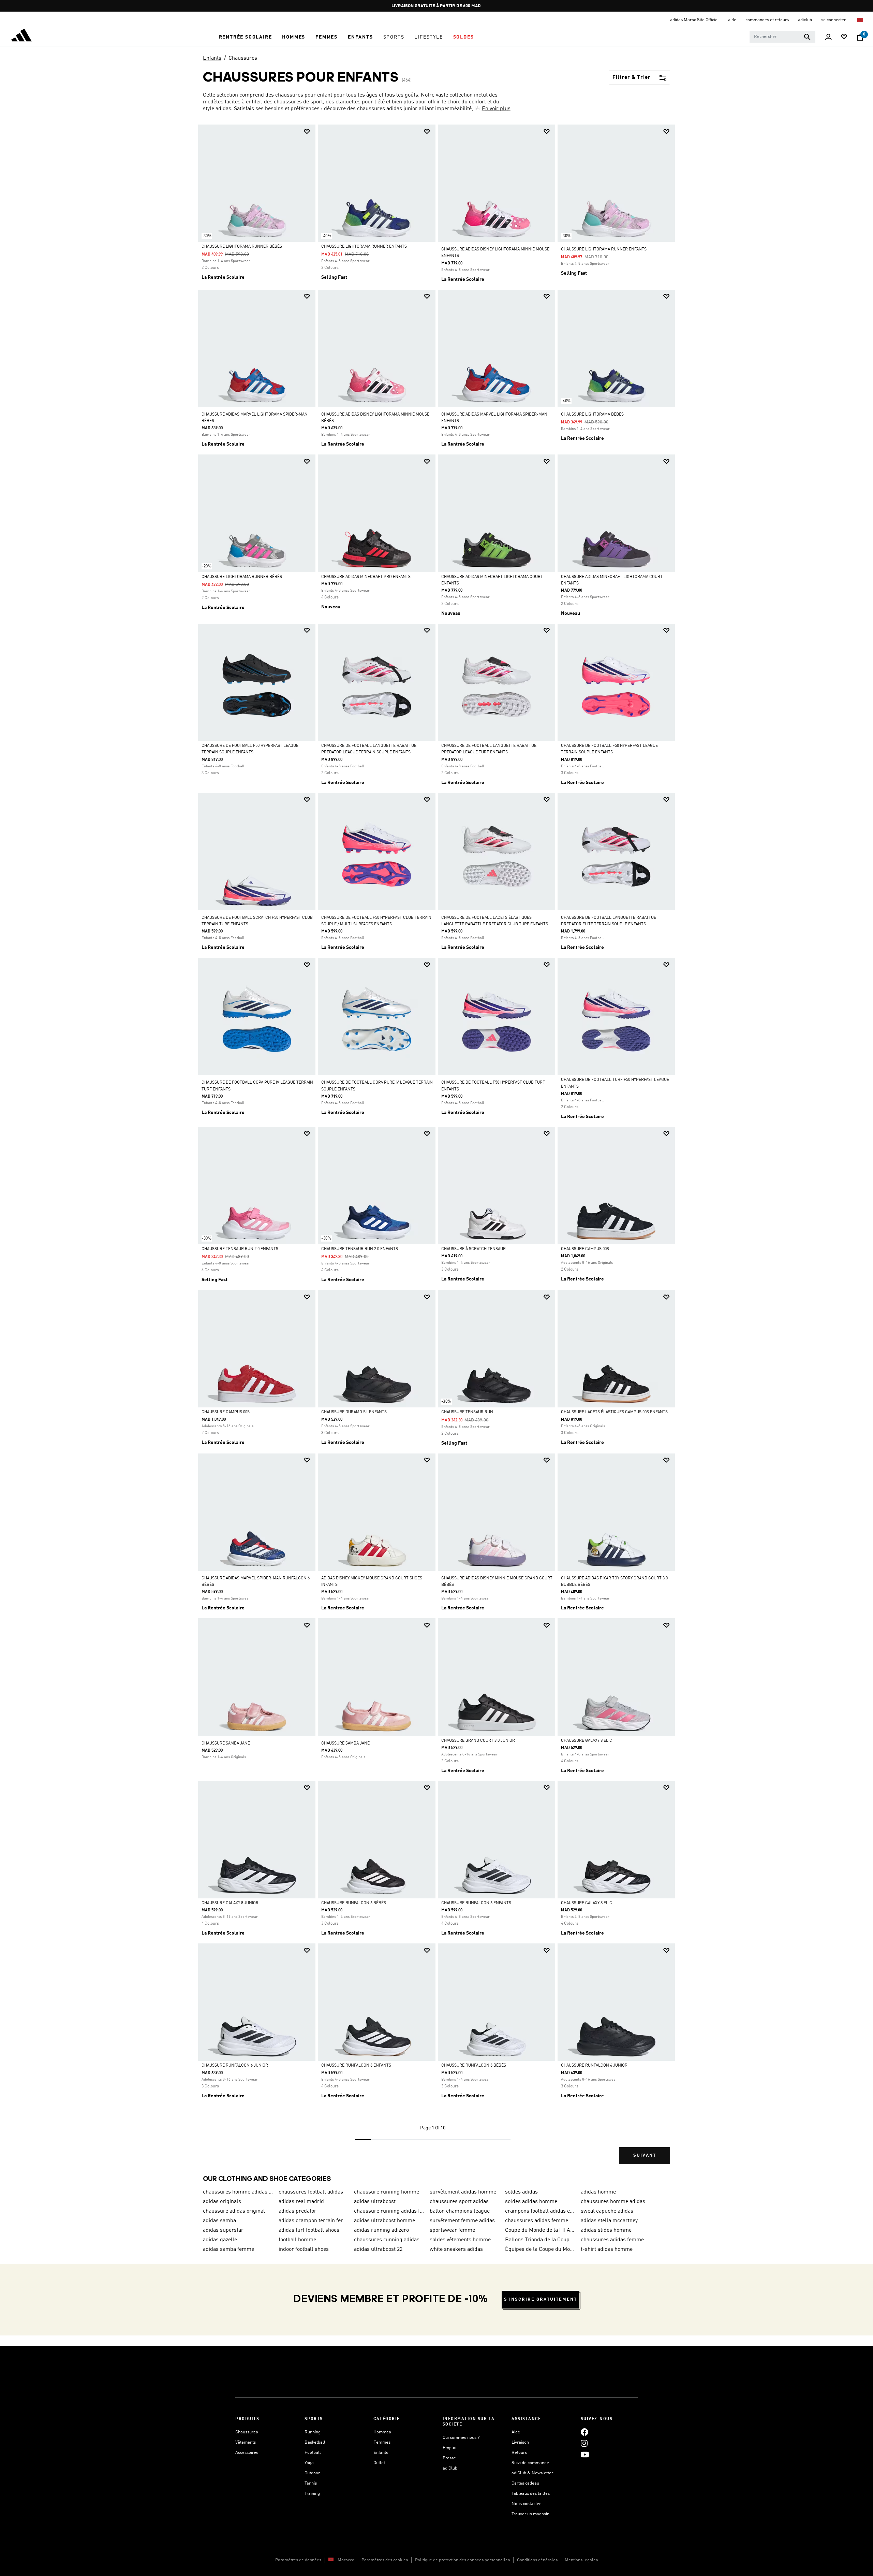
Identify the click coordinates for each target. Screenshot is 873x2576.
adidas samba (219, 2221)
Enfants (212, 58)
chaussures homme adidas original (238, 2192)
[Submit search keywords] (807, 37)
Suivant (645, 2155)
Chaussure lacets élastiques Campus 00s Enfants (614, 1412)
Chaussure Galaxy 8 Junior (230, 1903)
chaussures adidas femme (612, 2240)
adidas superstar (223, 2230)
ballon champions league (460, 2211)
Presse (449, 2458)
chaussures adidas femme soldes (540, 2221)
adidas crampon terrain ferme (314, 2221)
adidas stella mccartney (609, 2221)
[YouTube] (585, 2455)
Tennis (311, 2483)
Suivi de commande (530, 2463)
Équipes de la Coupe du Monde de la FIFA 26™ (540, 2249)
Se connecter (834, 20)
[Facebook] (585, 2432)
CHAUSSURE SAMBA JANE (226, 1743)
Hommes (382, 2432)
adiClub (450, 2468)
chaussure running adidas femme (389, 2211)
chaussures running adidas (387, 2240)
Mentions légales (581, 2560)
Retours (519, 2453)
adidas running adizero (381, 2230)
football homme (297, 2240)
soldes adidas (521, 2192)
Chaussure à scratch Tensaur (474, 1249)
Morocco (346, 2560)
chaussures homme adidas (613, 2202)
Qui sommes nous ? (461, 2438)
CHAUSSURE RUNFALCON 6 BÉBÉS (354, 1903)
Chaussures (243, 58)
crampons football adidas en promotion (540, 2211)
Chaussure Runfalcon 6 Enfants (476, 1903)
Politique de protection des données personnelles (462, 2560)
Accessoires (247, 2453)
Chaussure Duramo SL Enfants (354, 1412)
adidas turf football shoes (309, 2230)
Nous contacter (526, 2504)
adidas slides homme (606, 2230)
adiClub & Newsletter (532, 2473)
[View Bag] (860, 37)
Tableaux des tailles (531, 2494)
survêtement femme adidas (462, 2221)
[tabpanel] (436, 1150)
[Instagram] (584, 2443)
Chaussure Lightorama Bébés (592, 415)
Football (313, 2453)
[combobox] (782, 37)
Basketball (315, 2442)
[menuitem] (246, 37)
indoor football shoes (304, 2249)
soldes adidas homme (531, 2202)
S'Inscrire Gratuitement (541, 2299)
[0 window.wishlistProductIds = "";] (844, 37)
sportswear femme (452, 2230)
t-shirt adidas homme (607, 2249)
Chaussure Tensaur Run (467, 1412)
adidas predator (298, 2211)
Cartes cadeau (525, 2483)
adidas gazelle (220, 2240)
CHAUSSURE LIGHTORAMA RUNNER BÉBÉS (242, 247)
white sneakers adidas (456, 2249)
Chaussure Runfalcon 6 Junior (235, 2066)
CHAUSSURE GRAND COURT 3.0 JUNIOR (478, 1741)
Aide (516, 2432)
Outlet (379, 2463)
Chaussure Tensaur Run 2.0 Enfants (240, 1249)
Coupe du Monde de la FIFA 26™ (540, 2230)
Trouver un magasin (530, 2514)
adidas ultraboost (375, 2202)
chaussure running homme (387, 2192)
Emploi (449, 2448)
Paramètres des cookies (385, 2560)
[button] (246, 37)
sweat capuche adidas (607, 2211)
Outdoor (312, 2473)
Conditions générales (537, 2560)
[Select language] (861, 20)
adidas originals (222, 2202)
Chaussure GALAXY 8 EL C (587, 1741)
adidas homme (598, 2192)
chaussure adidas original (234, 2211)
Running (313, 2432)
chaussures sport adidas (459, 2202)
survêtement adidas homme (463, 2192)
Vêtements (246, 2442)
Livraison (520, 2442)
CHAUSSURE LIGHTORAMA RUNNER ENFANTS (364, 247)
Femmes (382, 2442)
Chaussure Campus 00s (585, 1249)
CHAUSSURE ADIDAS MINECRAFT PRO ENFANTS (366, 577)
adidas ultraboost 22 (378, 2249)
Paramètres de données (298, 2560)
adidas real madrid (301, 2202)
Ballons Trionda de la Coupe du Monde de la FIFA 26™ (540, 2240)
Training (312, 2494)
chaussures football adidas (311, 2192)
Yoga (309, 2463)
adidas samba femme (228, 2249)
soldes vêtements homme (460, 2240)
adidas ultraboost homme (384, 2221)
